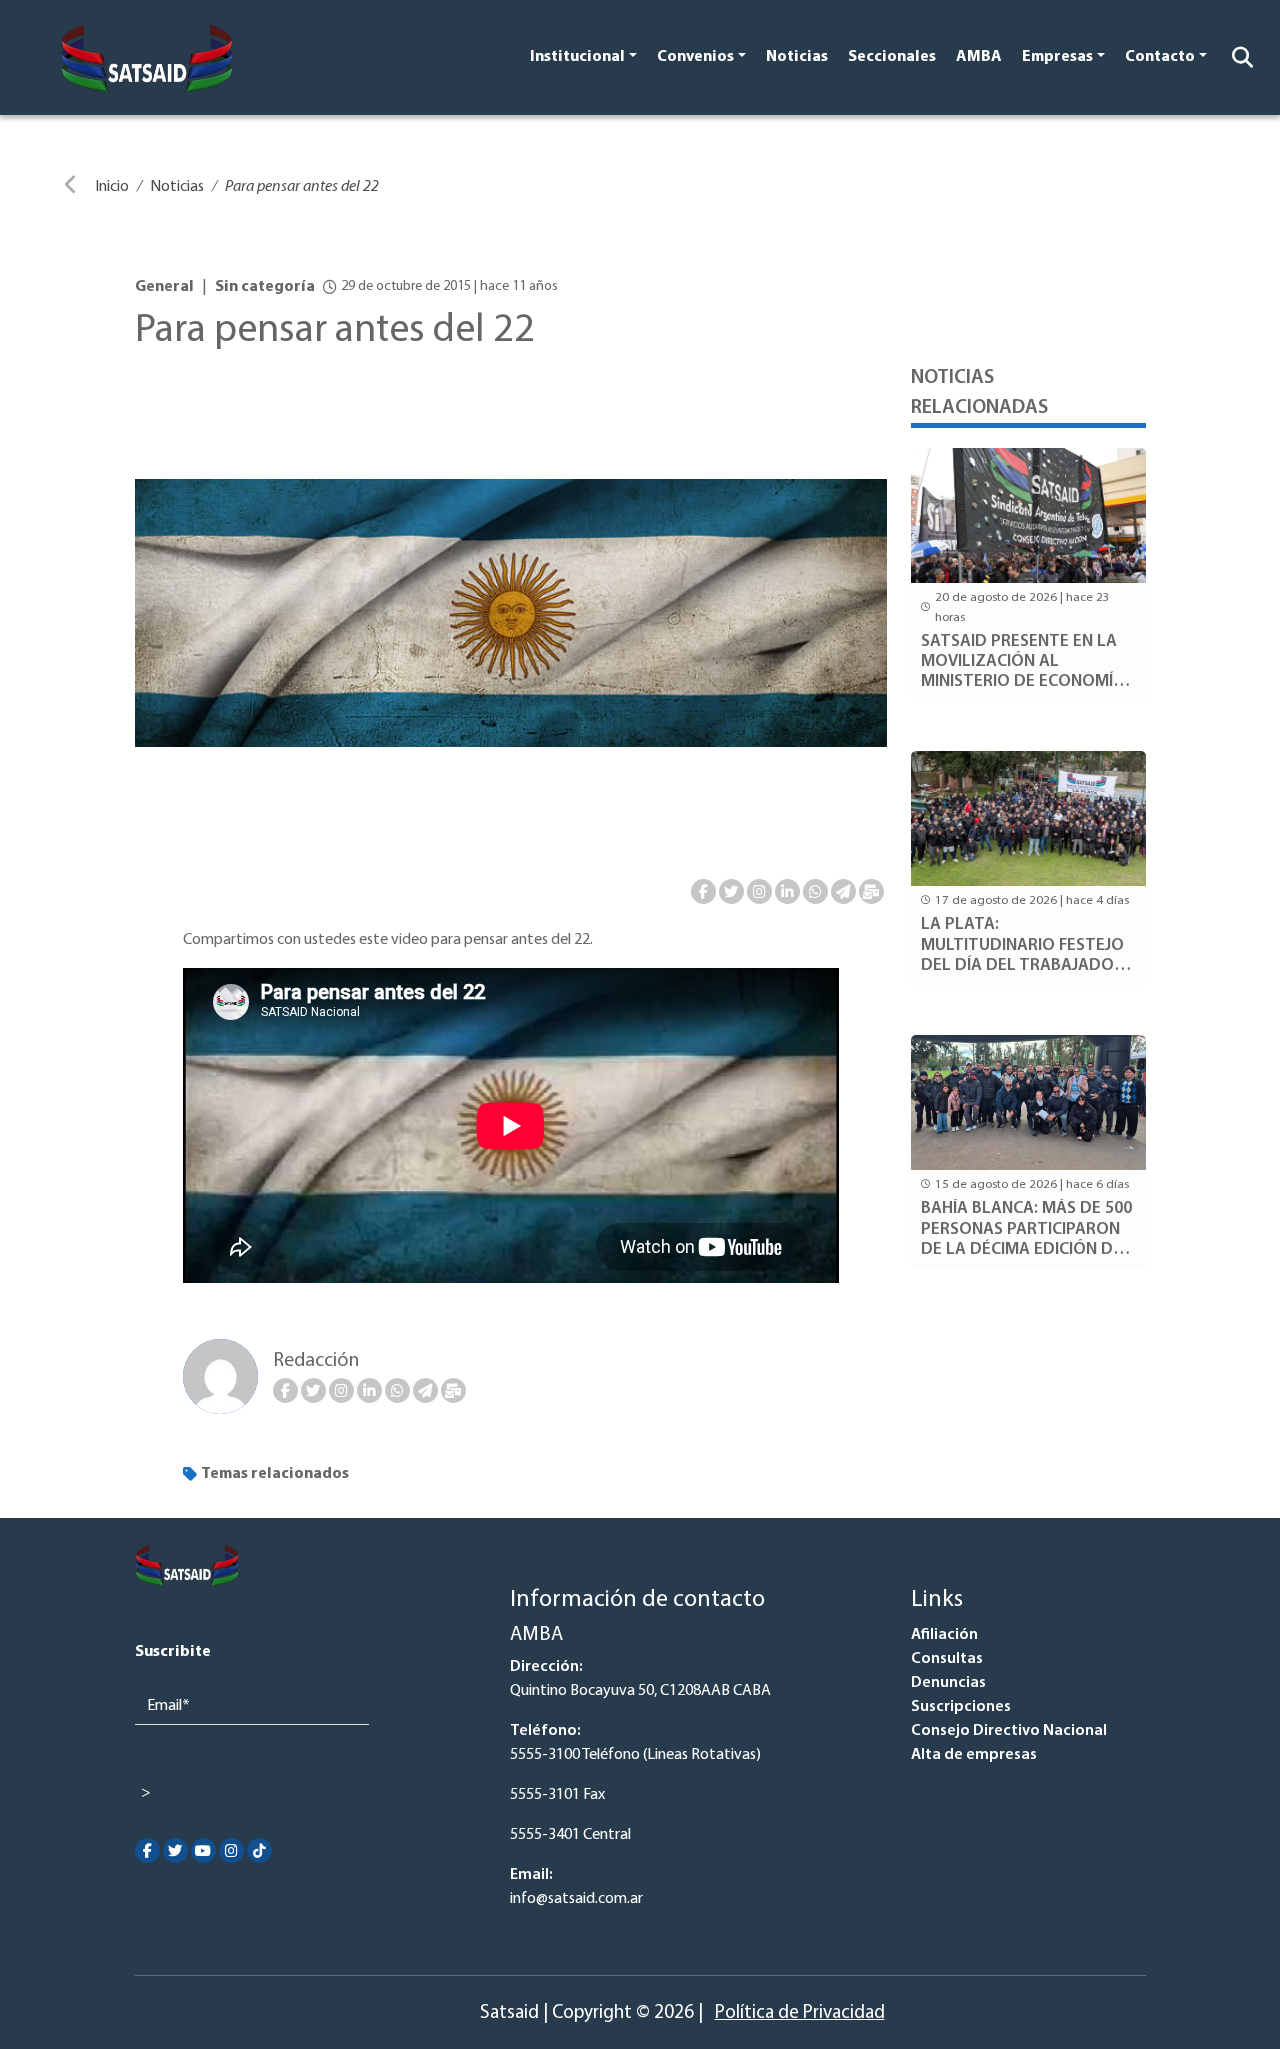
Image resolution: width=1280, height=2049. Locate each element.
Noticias (797, 57)
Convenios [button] (695, 57)
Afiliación (944, 1635)
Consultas (947, 1659)
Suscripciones (961, 1707)
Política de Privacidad (800, 2013)
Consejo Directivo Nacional (1009, 1731)
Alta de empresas (974, 1755)
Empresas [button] (1057, 57)
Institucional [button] (577, 57)
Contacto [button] (1160, 57)
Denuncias (948, 1683)
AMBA (979, 57)
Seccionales (892, 57)
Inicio (112, 187)
